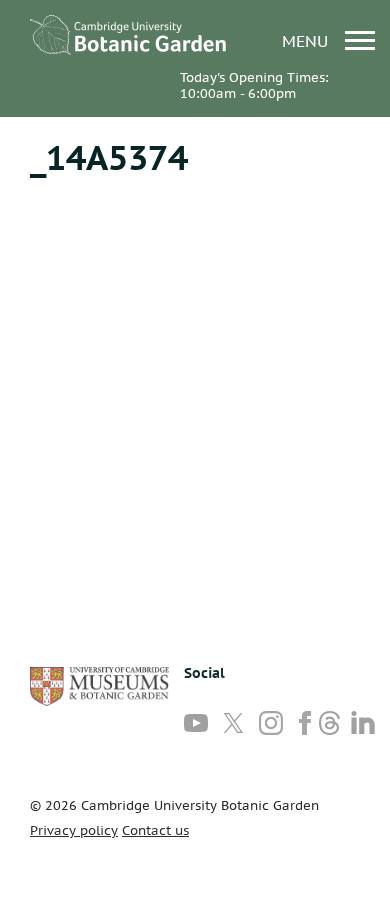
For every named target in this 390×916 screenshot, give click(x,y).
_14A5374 (109, 157)
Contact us (155, 830)
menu (307, 40)
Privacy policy (74, 830)
